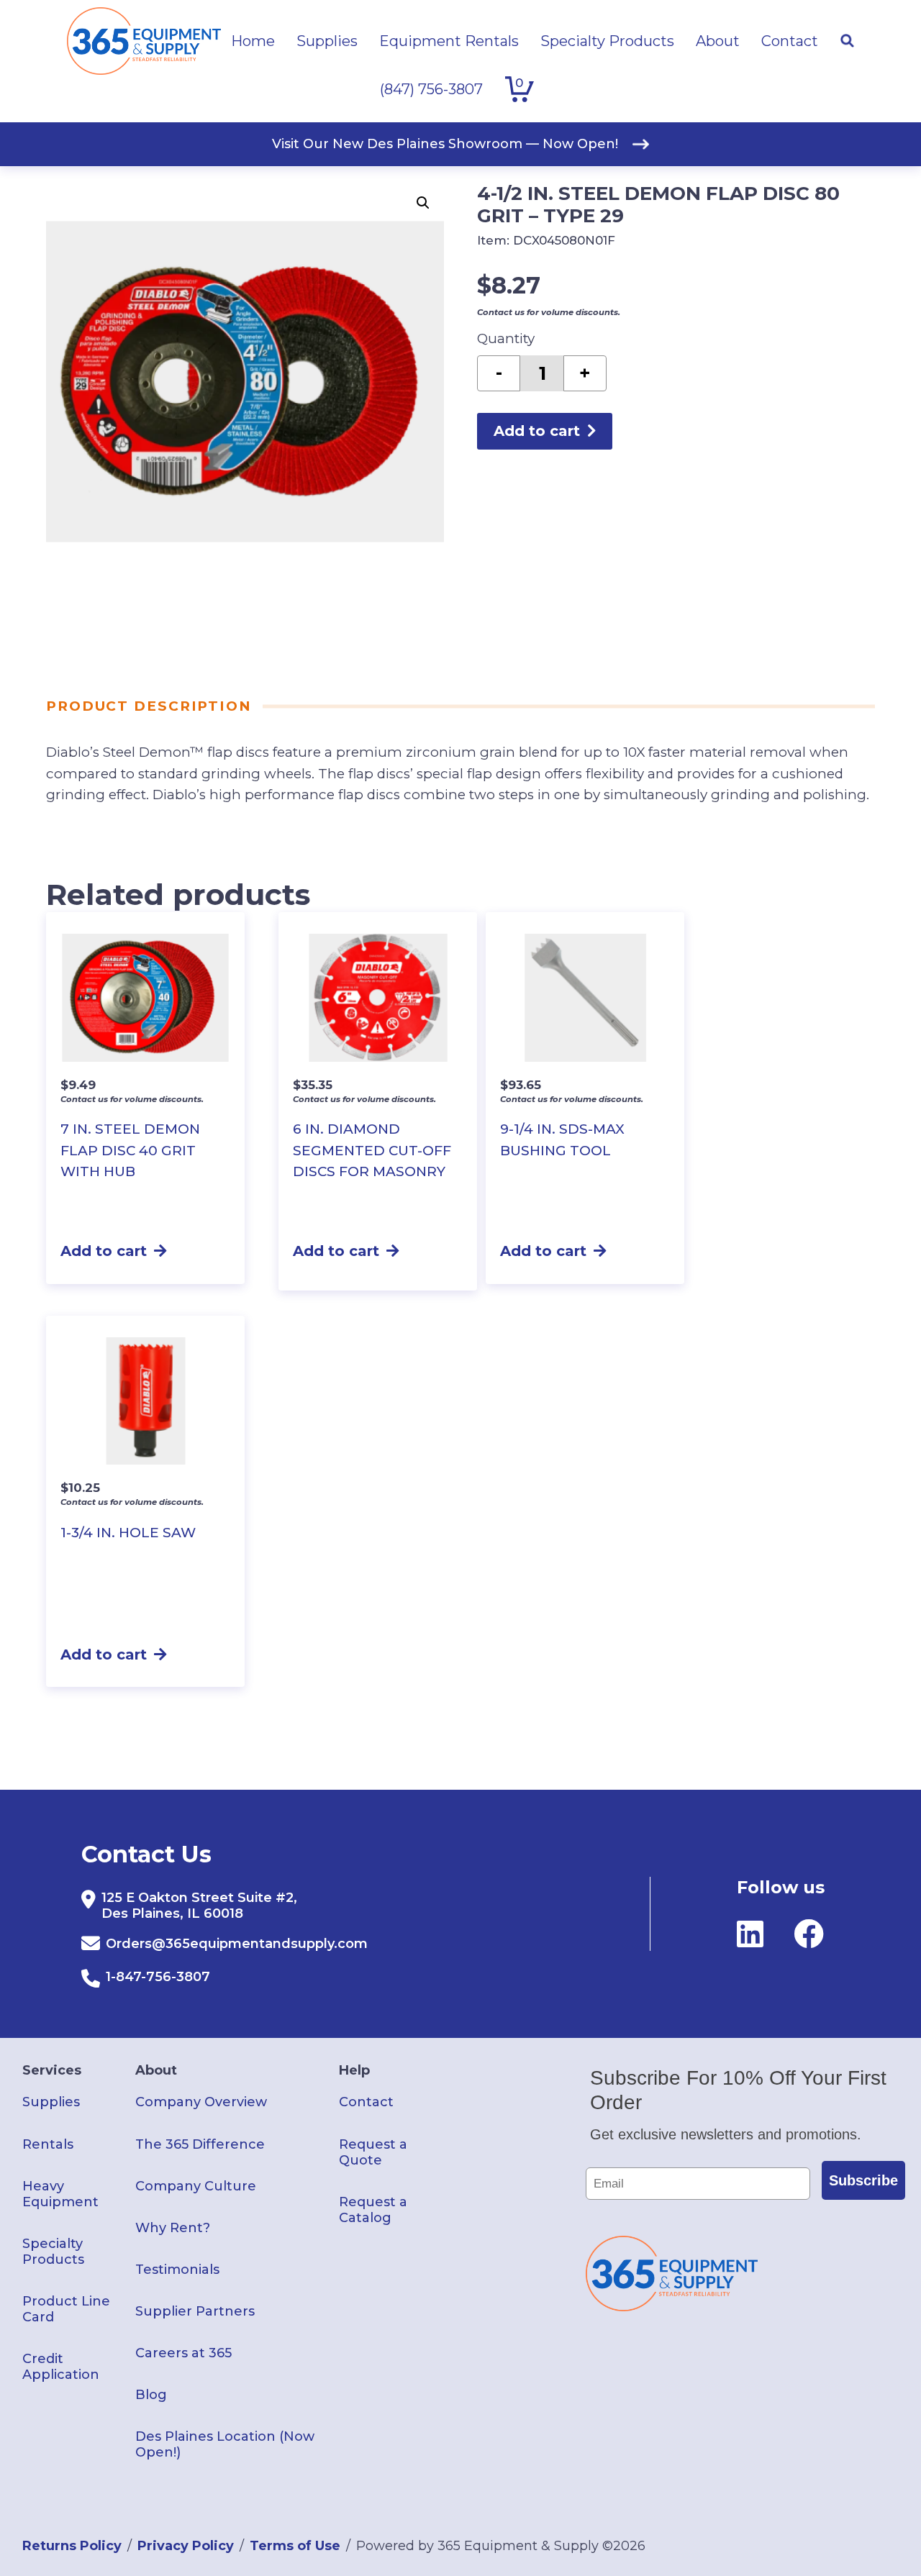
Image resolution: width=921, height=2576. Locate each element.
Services (52, 2070)
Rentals (48, 2144)
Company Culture (196, 2186)
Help (354, 2070)
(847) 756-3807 (431, 89)
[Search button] (847, 41)
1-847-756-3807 (158, 1977)
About (156, 2070)
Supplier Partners (195, 2311)
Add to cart (537, 431)
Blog (151, 2395)
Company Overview (201, 2102)
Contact (366, 2102)
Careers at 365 (183, 2353)
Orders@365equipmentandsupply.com (237, 1944)
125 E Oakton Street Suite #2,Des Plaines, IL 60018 (199, 1906)
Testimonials (177, 2270)
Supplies (51, 2102)
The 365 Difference (200, 2144)
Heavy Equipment (60, 2194)
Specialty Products (53, 2252)
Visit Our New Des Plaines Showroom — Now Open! (445, 144)
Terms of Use (295, 2546)
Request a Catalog (373, 2210)
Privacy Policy (186, 2546)
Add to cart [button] (104, 1251)
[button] (423, 203)
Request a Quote (373, 2152)
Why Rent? (173, 2228)
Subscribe (863, 2180)
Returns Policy (72, 2546)
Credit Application (61, 2367)
